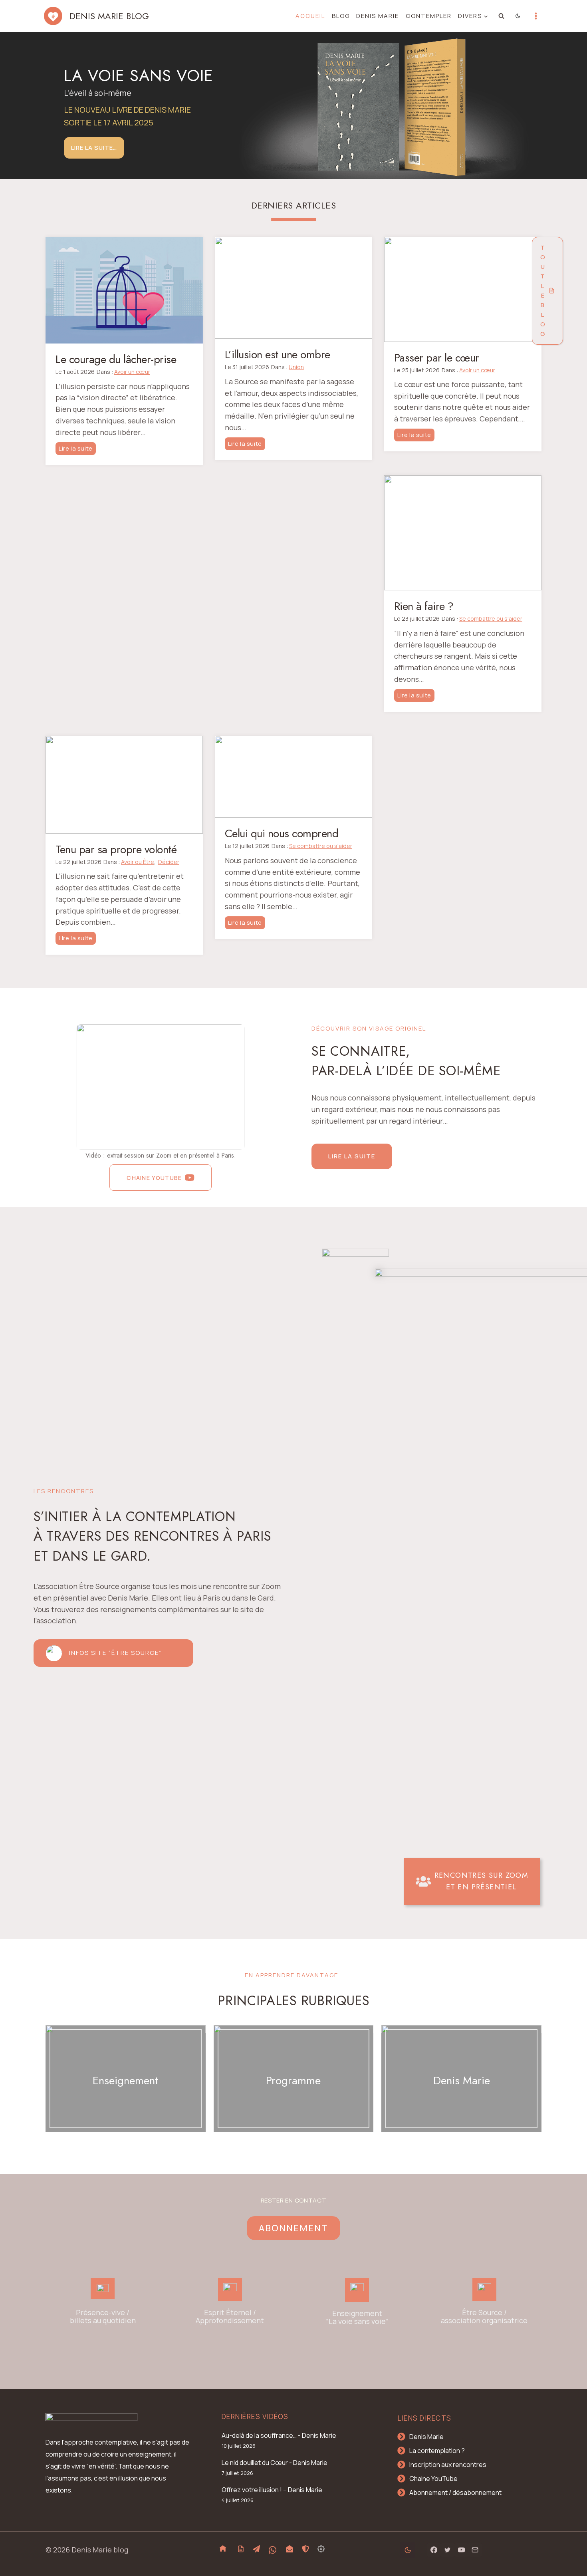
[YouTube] (461, 2550)
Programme (293, 2080)
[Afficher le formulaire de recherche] (502, 16)
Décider (169, 862)
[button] (161, 1087)
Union (296, 367)
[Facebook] (434, 2550)
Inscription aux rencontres (448, 2465)
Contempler (429, 16)
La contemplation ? (437, 2451)
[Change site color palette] (518, 16)
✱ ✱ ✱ (126, 2098)
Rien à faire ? (424, 606)
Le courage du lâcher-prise (116, 359)
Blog (341, 16)
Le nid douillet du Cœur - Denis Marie (275, 2463)
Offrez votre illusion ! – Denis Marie (272, 2490)
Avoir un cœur (132, 372)
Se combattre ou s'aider (491, 619)
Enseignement (125, 2080)
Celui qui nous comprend (282, 834)
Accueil (310, 16)
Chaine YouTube (433, 2479)
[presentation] (124, 290)
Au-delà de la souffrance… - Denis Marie (279, 2435)
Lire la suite (77, 449)
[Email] (475, 2550)
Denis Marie (378, 16)
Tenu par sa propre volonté (116, 850)
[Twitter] (448, 2550)
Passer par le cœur (437, 358)
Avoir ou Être (138, 862)
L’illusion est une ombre (278, 355)
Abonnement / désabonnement (455, 2493)
